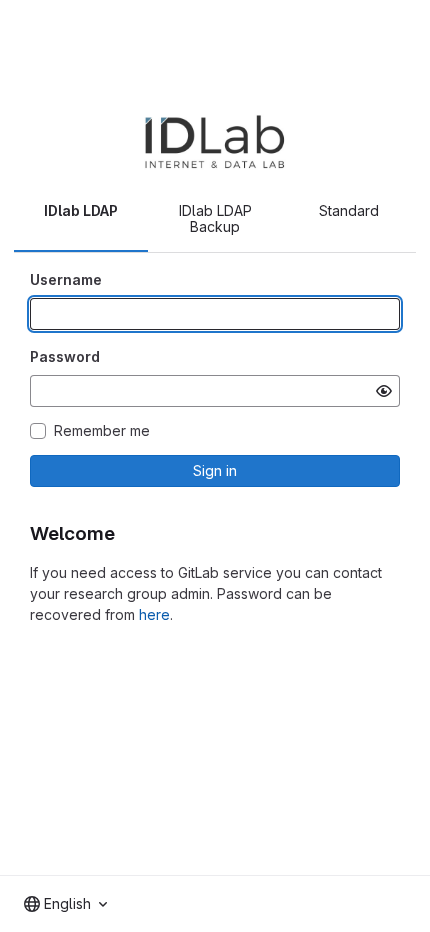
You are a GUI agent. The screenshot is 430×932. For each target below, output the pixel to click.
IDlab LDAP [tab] (81, 210)
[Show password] (384, 391)
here (154, 614)
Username (66, 279)
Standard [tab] (349, 210)
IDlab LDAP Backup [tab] (215, 218)
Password (65, 356)
